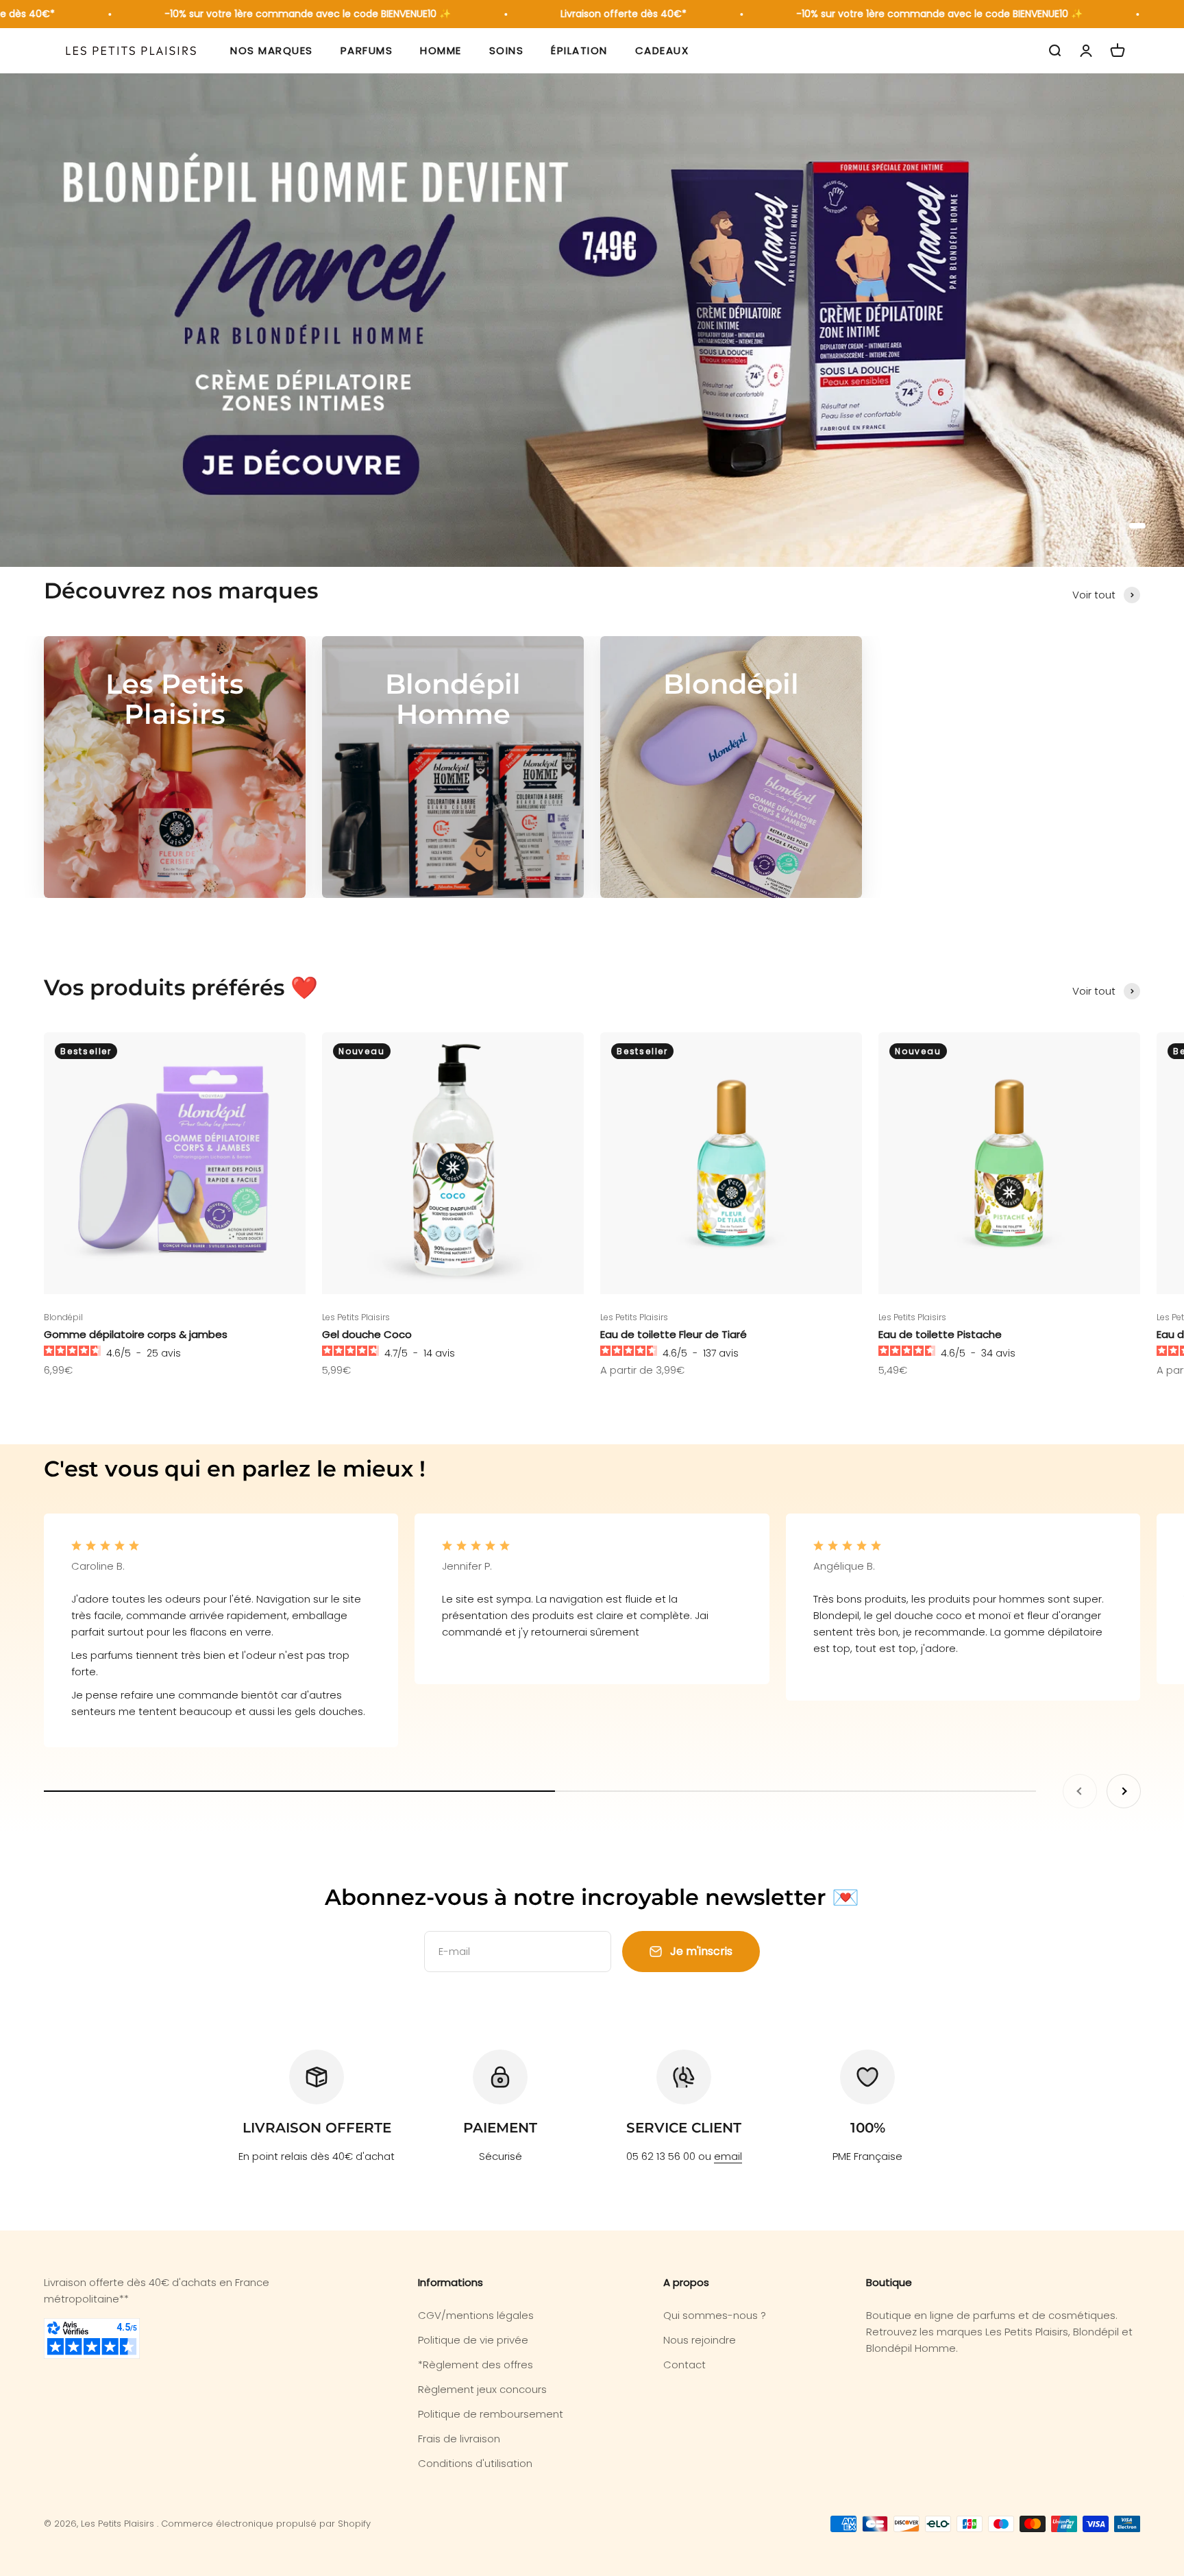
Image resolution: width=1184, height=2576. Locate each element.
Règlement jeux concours (482, 2389)
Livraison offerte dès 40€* (579, 14)
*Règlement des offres (476, 2365)
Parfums (367, 50)
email (728, 2156)
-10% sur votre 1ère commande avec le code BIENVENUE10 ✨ (263, 14)
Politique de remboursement (491, 2414)
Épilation (579, 50)
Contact (684, 2365)
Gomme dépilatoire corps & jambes (136, 1334)
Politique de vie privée (473, 2340)
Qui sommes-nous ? (715, 2315)
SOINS (507, 50)
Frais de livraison (459, 2439)
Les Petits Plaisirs (356, 1317)
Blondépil (63, 1317)
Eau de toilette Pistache (940, 1334)
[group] (592, 320)
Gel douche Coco (367, 1334)
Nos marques (272, 50)
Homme (441, 50)
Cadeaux (662, 50)
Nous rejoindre (700, 2340)
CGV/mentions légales (476, 2315)
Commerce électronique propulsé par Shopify (266, 2524)
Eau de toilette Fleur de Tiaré (674, 1334)
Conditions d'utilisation (475, 2463)
